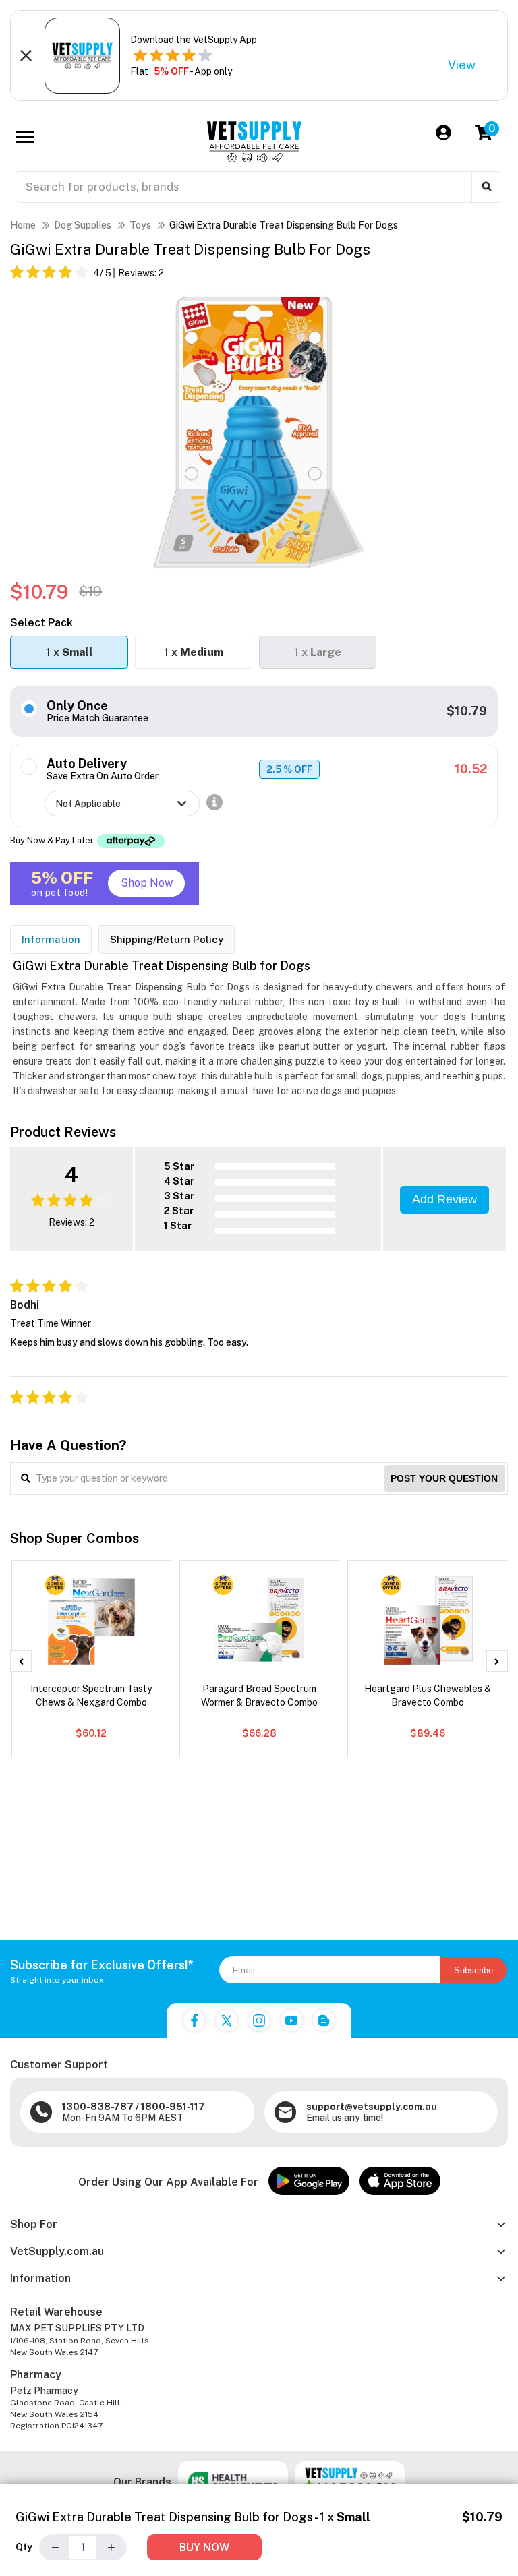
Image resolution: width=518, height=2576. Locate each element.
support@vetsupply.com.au (372, 2107)
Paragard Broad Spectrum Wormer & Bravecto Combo (259, 1696)
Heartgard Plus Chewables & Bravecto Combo (428, 1696)
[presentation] (21, 1661)
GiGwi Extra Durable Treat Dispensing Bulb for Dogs (284, 225)
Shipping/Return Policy (167, 939)
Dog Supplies (83, 225)
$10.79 (467, 711)
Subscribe (473, 1970)
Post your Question (444, 1478)
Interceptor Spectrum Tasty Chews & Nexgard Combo (91, 1696)
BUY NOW (204, 2547)
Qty (24, 2547)
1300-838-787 (98, 2107)
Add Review (444, 1199)
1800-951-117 (173, 2107)
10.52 (471, 769)
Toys (140, 225)
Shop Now (147, 883)
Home (23, 225)
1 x (69, 652)
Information (51, 939)
